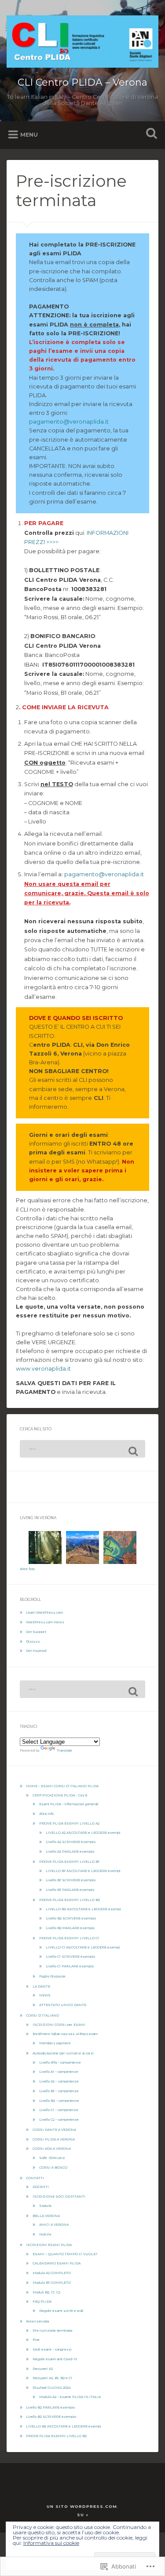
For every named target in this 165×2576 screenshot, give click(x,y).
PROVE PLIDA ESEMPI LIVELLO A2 (69, 1823)
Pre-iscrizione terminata (52, 2331)
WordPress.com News (45, 1622)
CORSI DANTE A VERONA (54, 2130)
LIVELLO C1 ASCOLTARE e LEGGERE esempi (83, 1947)
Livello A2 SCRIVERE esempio (71, 1842)
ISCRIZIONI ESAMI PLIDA (49, 2245)
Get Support (36, 1632)
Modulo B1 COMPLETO (52, 2283)
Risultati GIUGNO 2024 (52, 2388)
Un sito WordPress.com (82, 2506)
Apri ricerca (150, 134)
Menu (29, 135)
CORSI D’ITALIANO (42, 2015)
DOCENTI (41, 2187)
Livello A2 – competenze (59, 2081)
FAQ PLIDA (42, 2302)
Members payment (55, 2043)
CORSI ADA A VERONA (52, 2149)
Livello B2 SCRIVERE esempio (71, 1918)
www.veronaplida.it (43, 1369)
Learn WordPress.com (44, 1613)
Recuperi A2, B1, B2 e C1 (52, 2378)
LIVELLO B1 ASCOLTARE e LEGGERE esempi (83, 1871)
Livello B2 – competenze (59, 2101)
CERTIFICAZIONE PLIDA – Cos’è (60, 1795)
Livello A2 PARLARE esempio (70, 1852)
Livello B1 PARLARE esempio (70, 1890)
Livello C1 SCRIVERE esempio (70, 1957)
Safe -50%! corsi (52, 2158)
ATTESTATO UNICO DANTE (63, 2005)
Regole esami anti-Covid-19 (55, 2359)
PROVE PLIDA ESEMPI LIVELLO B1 (69, 1862)
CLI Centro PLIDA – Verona (82, 82)
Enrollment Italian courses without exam (65, 2034)
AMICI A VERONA (54, 2225)
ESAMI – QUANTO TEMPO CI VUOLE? (65, 2254)
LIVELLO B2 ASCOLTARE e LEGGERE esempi (83, 1909)
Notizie (45, 2234)
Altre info (46, 1814)
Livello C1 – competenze (59, 2110)
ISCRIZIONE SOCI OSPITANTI (59, 2197)
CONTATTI (35, 2178)
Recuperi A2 (43, 2369)
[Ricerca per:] (82, 1449)
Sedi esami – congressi (52, 2349)
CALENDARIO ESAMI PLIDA (57, 2263)
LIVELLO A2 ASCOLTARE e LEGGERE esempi (83, 1833)
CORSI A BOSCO (53, 2168)
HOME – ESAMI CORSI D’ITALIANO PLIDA (62, 1786)
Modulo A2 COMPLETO (52, 2273)
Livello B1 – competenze (59, 2091)
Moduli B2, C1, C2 (46, 2292)
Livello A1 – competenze (59, 2072)
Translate (64, 1751)
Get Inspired (36, 1651)
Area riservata (37, 2321)
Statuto (45, 2206)
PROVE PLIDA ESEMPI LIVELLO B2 (70, 1900)
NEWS (45, 1995)
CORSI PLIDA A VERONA (54, 2139)
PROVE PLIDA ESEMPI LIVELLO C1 (69, 1938)
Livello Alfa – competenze (60, 2063)
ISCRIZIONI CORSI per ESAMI (59, 2025)
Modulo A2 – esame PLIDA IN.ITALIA (70, 2397)
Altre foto (27, 1569)
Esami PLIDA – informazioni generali (69, 1804)
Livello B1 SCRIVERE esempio (71, 1880)
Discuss (33, 1642)
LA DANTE (41, 1986)
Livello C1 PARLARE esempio (70, 1966)
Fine (36, 2340)
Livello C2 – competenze (59, 2120)
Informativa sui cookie (51, 2543)
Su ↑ (83, 2515)
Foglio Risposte (52, 1976)
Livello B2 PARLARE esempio (70, 1928)
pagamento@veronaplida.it (69, 422)
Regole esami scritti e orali (61, 2311)
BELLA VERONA (46, 2216)
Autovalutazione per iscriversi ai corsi (63, 2053)
